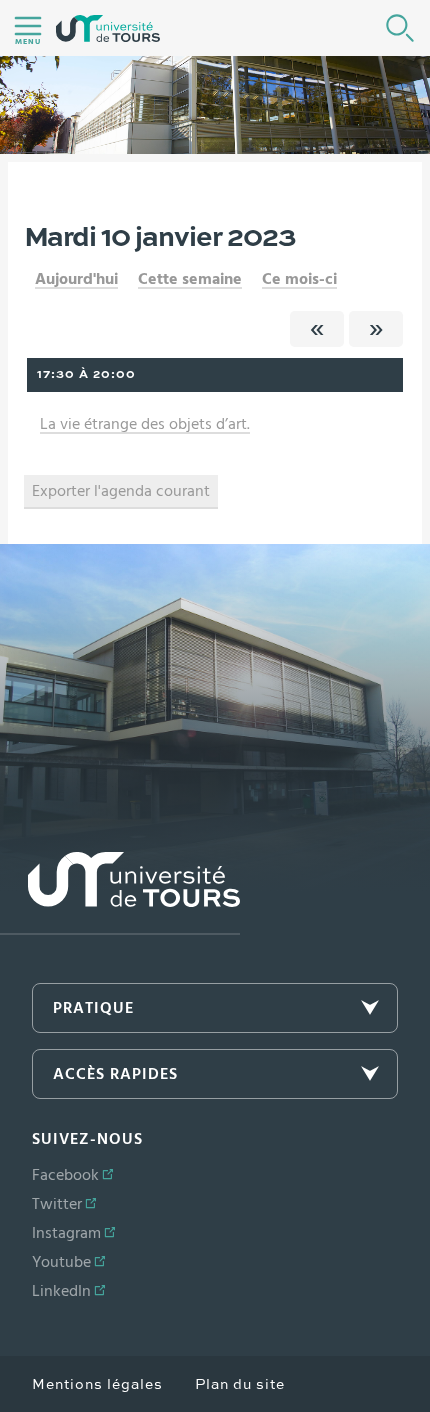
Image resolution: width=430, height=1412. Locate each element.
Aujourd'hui (76, 279)
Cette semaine (190, 279)
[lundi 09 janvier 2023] (317, 329)
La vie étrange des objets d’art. (145, 424)
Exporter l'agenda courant (121, 491)
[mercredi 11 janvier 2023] (376, 329)
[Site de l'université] (120, 893)
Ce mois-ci (299, 279)
